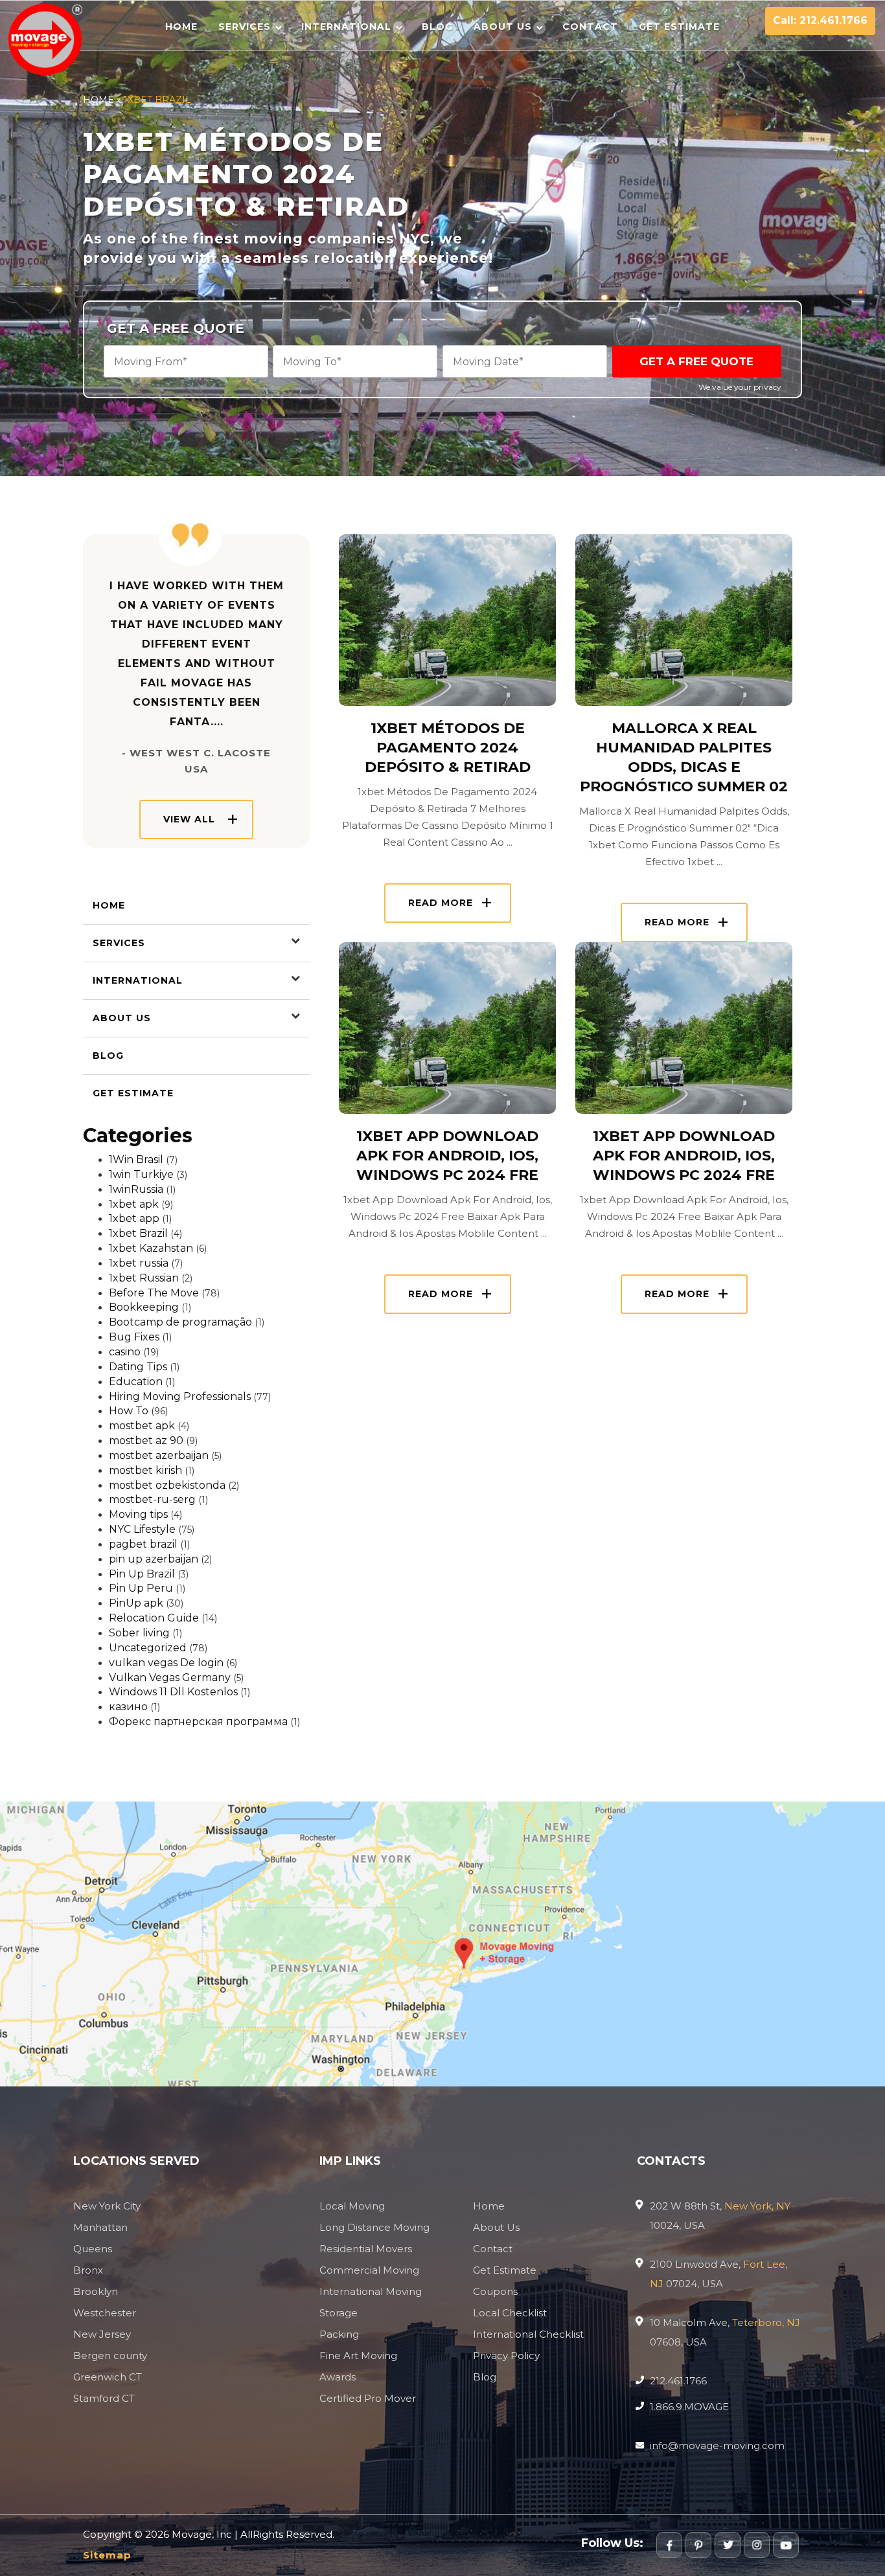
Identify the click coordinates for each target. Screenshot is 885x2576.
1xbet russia (139, 1263)
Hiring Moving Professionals (180, 1396)
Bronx (88, 2270)
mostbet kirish (145, 1470)
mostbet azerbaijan (159, 1455)
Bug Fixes (134, 1337)
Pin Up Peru (141, 1588)
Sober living (139, 1633)
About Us (503, 27)
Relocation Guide (154, 1618)
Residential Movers (366, 2249)
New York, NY (757, 2206)
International (346, 27)
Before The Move (154, 1293)
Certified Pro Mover (368, 2398)
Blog (437, 27)
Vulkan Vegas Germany (170, 1678)
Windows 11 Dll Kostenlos (173, 1692)
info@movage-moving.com (717, 2446)
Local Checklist (510, 2313)
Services (245, 27)
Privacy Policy (506, 2356)
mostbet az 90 (146, 1441)
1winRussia (136, 1189)
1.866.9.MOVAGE (689, 2407)
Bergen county (110, 2356)
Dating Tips (138, 1367)
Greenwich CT (108, 2377)
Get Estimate (679, 27)
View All (189, 819)
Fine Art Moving (358, 2356)
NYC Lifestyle (142, 1529)
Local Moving (352, 2206)
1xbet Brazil (138, 1233)
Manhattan (100, 2227)
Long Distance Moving (374, 2227)
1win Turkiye (141, 1174)
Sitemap (107, 2555)
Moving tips (138, 1514)
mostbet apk (142, 1426)
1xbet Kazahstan (151, 1248)
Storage (339, 2313)
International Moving (371, 2291)
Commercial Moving (369, 2270)
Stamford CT (104, 2398)
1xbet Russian (144, 1278)
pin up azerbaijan (154, 1559)
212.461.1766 (678, 2381)
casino (125, 1352)
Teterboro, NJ (766, 2322)
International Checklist (528, 2334)
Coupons (495, 2291)
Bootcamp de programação (180, 1322)
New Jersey (102, 2334)
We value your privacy (740, 387)
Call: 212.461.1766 (820, 20)
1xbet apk (134, 1204)
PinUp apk (136, 1603)
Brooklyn (96, 2291)
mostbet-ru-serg (152, 1499)
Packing (339, 2334)
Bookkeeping (144, 1307)
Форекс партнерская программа (198, 1722)
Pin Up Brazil (142, 1574)
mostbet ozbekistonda (167, 1485)
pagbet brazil (143, 1544)
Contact (590, 27)
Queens (93, 2249)
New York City (107, 2206)
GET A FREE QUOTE (696, 361)
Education (136, 1382)
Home (181, 27)
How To (129, 1411)
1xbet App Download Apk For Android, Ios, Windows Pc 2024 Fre (447, 1156)
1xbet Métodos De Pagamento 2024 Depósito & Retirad (448, 748)
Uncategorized (148, 1648)
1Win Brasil (136, 1159)
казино (128, 1707)
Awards (338, 2377)
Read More (441, 903)
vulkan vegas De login (166, 1663)
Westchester (105, 2313)
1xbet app (134, 1218)
